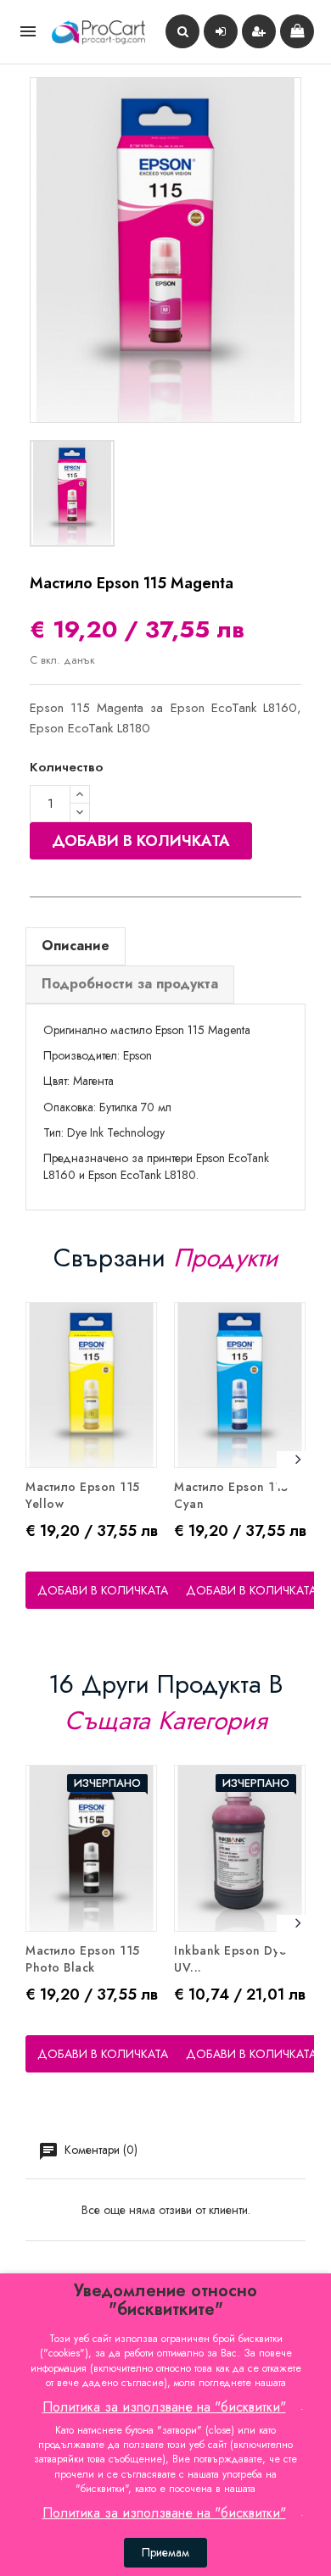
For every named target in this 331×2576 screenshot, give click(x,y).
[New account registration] (259, 31)
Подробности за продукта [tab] (130, 984)
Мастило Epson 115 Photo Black (83, 1959)
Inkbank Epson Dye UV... (230, 1959)
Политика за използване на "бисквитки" (164, 2407)
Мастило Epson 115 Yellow (83, 1495)
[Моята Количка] (297, 31)
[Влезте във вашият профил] (221, 31)
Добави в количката (141, 841)
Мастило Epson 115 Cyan (231, 1495)
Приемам (165, 2552)
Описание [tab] (76, 946)
